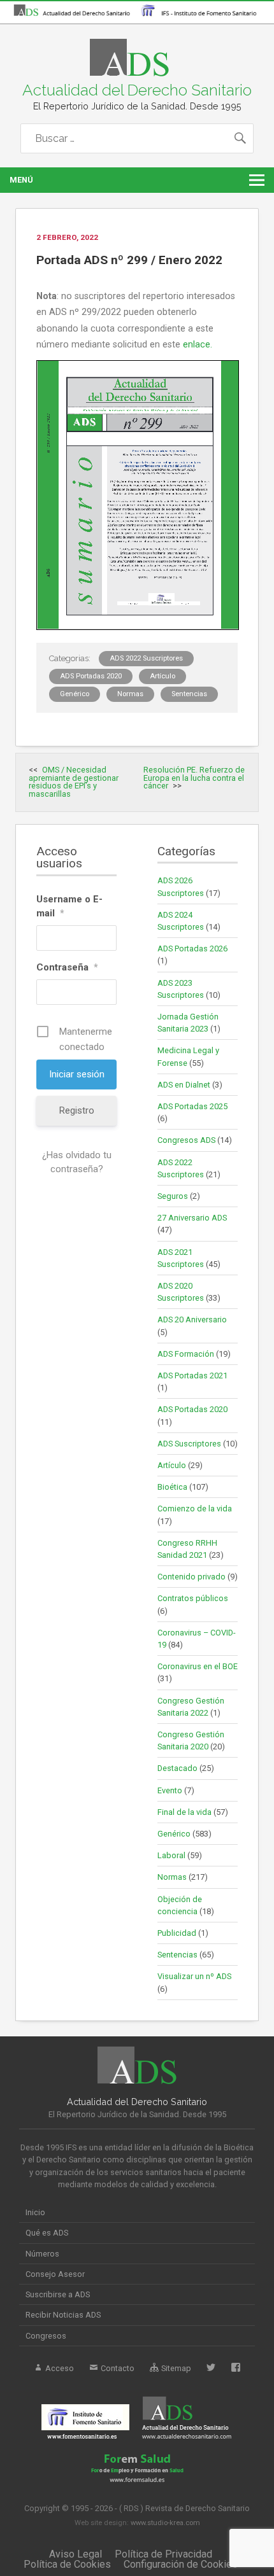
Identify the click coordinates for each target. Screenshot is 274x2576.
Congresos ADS (186, 1140)
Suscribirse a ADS (58, 2294)
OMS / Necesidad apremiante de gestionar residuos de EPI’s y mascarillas (74, 782)
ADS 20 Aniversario (192, 1319)
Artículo (162, 676)
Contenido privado (191, 1577)
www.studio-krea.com (165, 2523)
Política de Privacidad (163, 2554)
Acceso (59, 2368)
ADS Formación (186, 1354)
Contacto (117, 2368)
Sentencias (189, 694)
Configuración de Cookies (181, 2564)
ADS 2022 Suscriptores (146, 658)
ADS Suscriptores (189, 1444)
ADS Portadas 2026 (192, 948)
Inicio (35, 2212)
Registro (77, 1110)
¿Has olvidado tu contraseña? (77, 1162)
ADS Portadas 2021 (192, 1375)
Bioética (172, 1487)
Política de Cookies (67, 2564)
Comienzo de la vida (195, 1508)
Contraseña (67, 967)
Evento (170, 1790)
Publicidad (177, 1933)
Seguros (173, 1196)
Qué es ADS (47, 2233)
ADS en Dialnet (184, 1085)
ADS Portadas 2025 (192, 1106)
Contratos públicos (193, 1598)
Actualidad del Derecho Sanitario (137, 90)
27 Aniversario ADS (192, 1218)
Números (42, 2254)
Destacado (177, 1768)
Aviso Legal (76, 2554)
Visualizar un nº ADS (194, 1976)
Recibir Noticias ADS (63, 2315)
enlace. (198, 345)
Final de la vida (184, 1812)
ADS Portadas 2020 (91, 676)
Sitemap (175, 2368)
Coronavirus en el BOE (198, 1666)
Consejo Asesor (55, 2274)
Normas (130, 694)
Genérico (75, 694)
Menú (21, 180)
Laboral (171, 1855)
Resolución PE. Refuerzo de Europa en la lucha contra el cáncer (194, 778)
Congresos (46, 2336)
